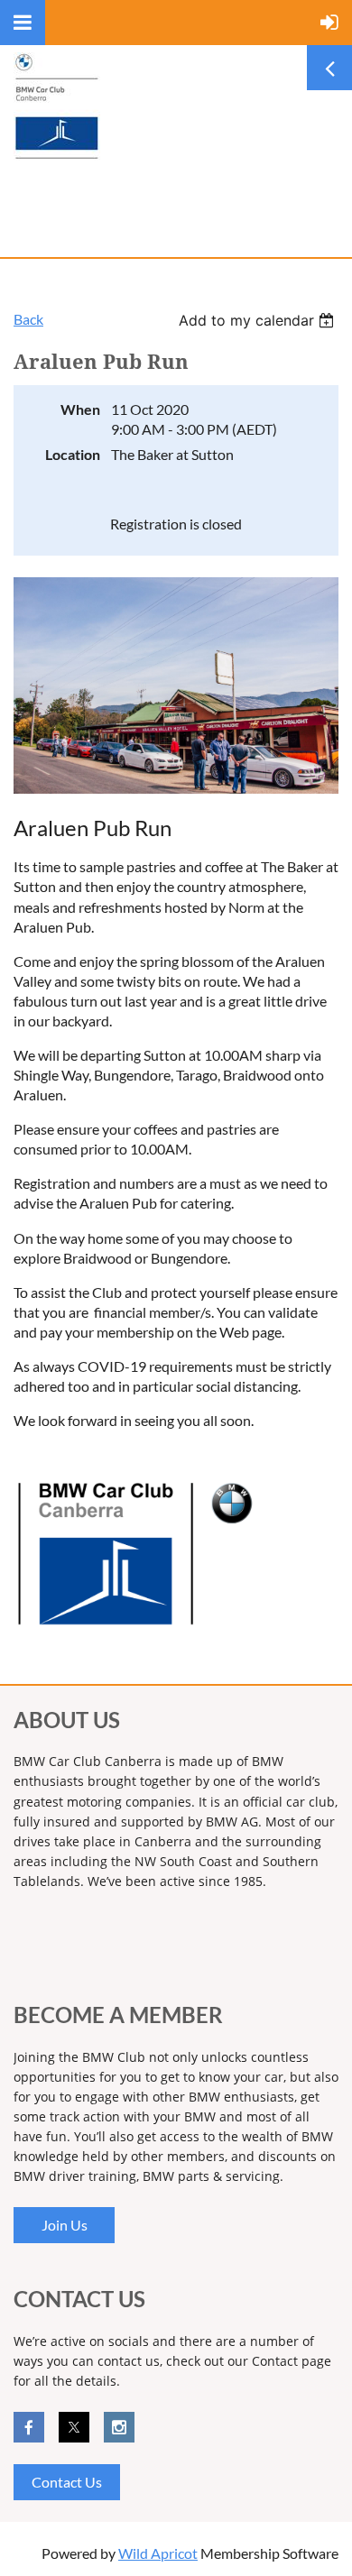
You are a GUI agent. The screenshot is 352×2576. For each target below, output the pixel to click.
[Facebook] (29, 2427)
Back (28, 319)
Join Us (65, 2225)
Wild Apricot (158, 2553)
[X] (74, 2427)
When (80, 409)
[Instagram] (119, 2427)
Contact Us (67, 2482)
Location (73, 454)
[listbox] (259, 320)
